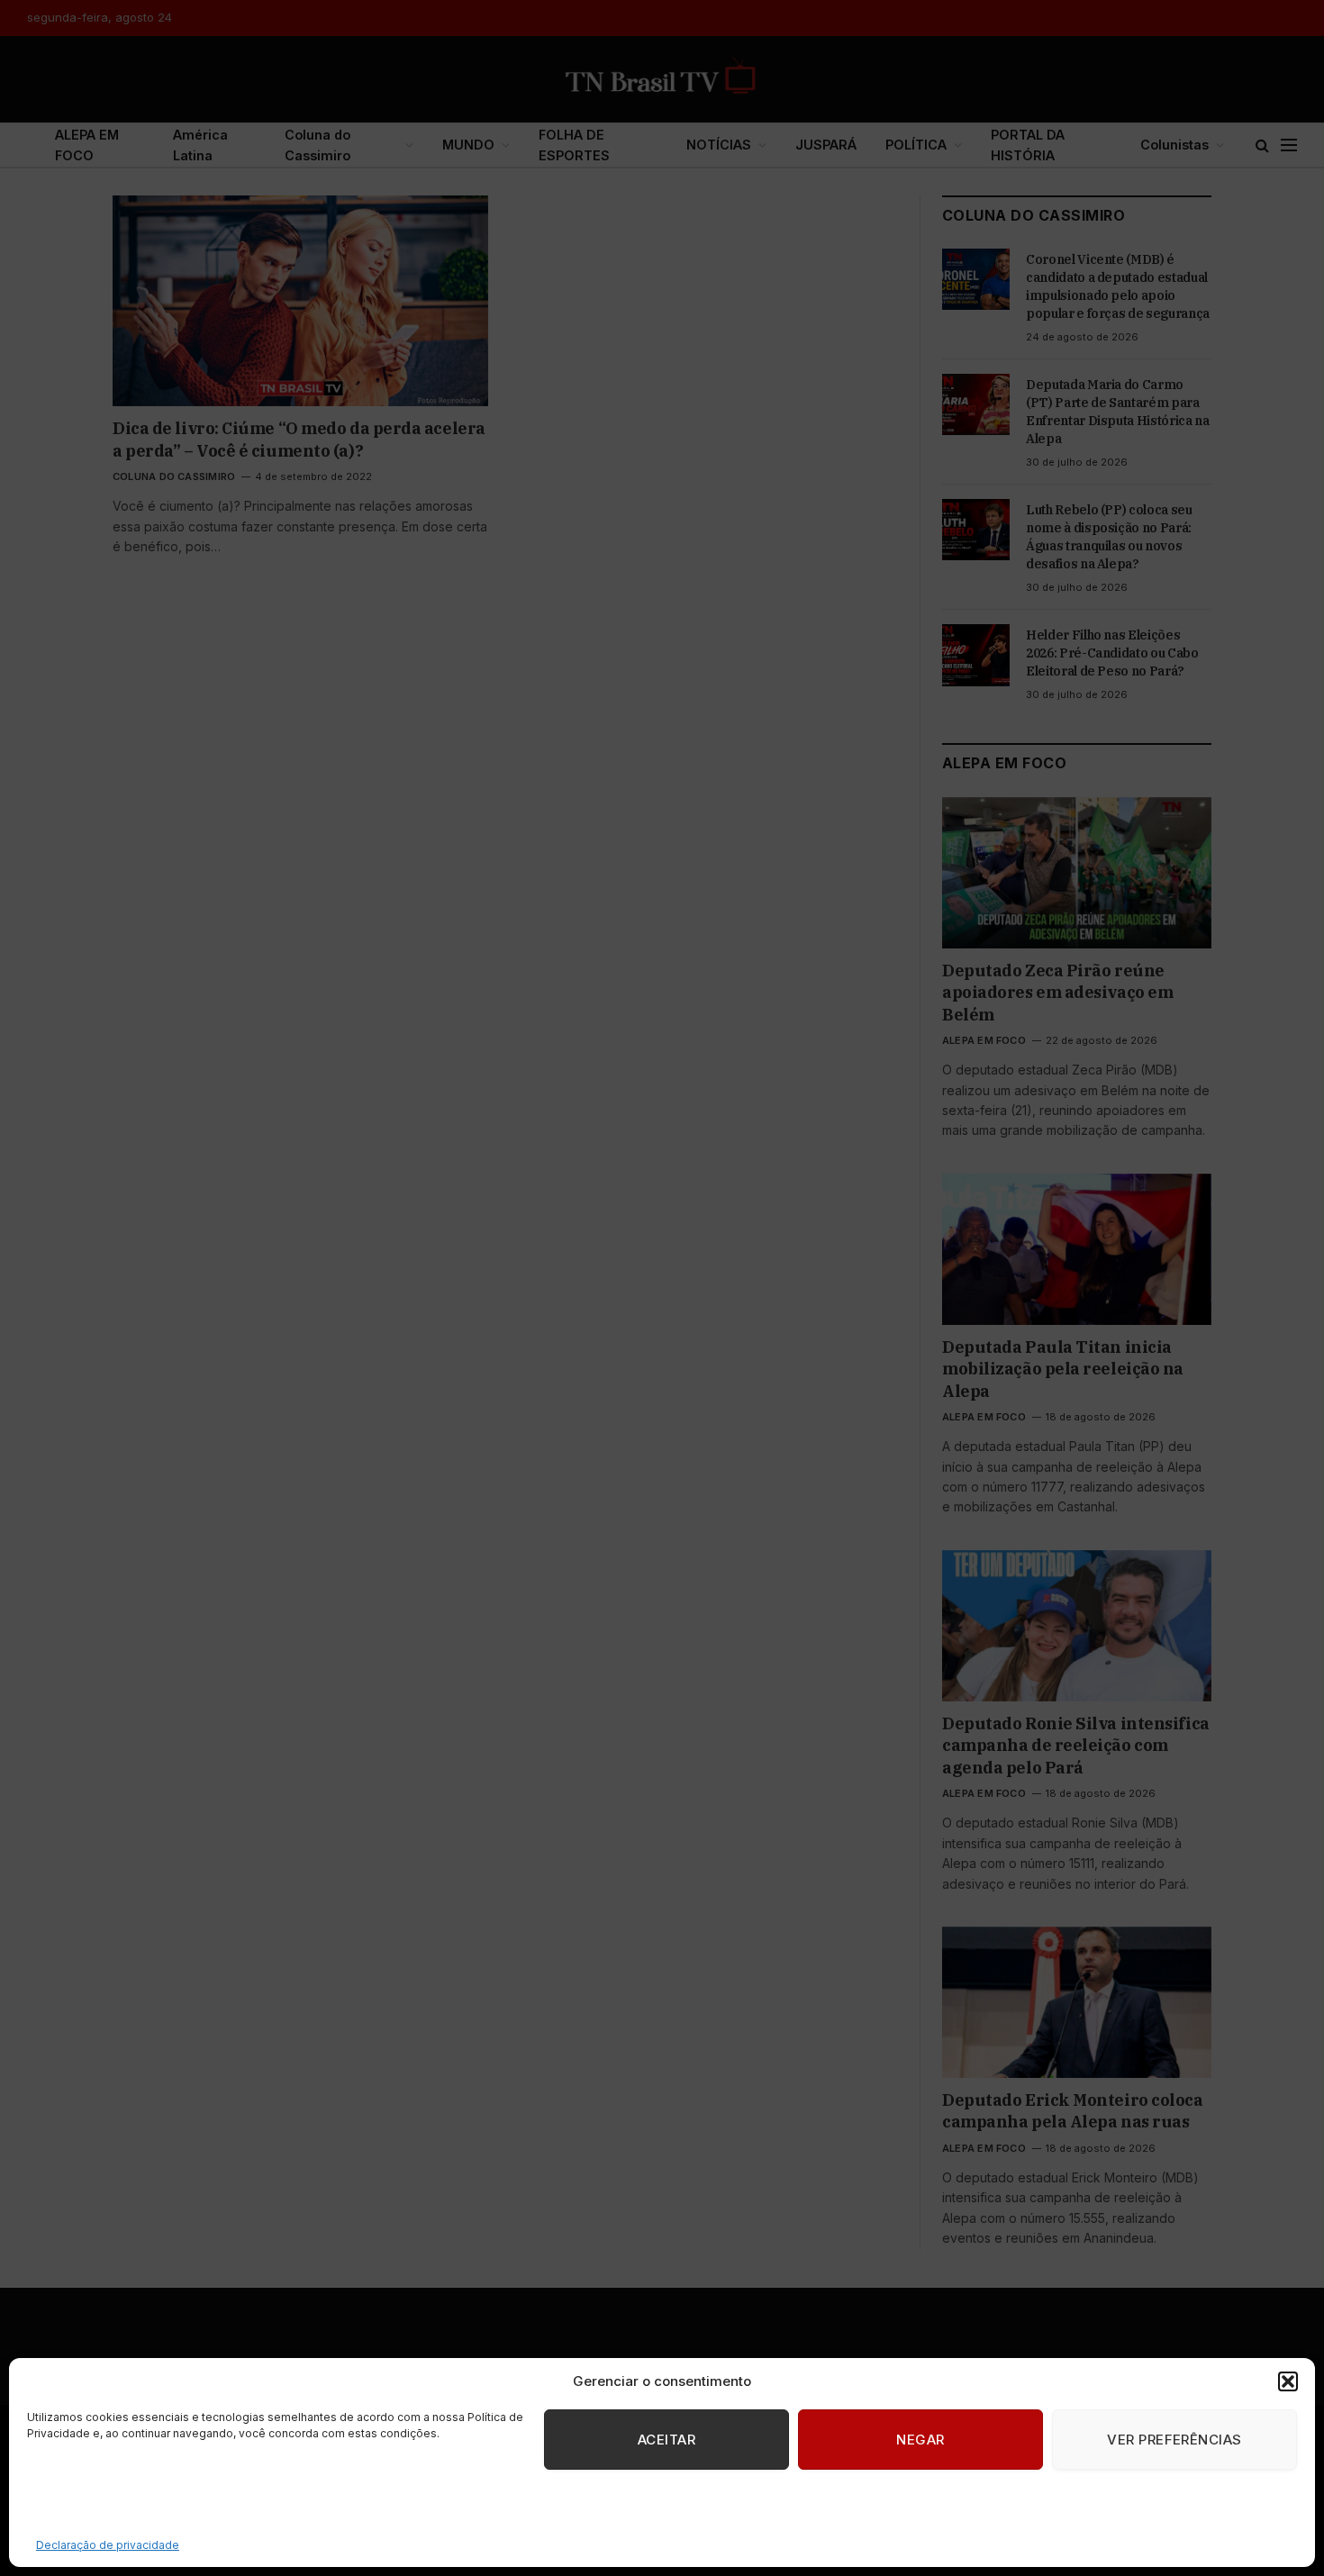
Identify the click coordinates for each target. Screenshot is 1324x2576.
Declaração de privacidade (108, 2545)
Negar (920, 2440)
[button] (1288, 2381)
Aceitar (667, 2440)
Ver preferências (1174, 2440)
